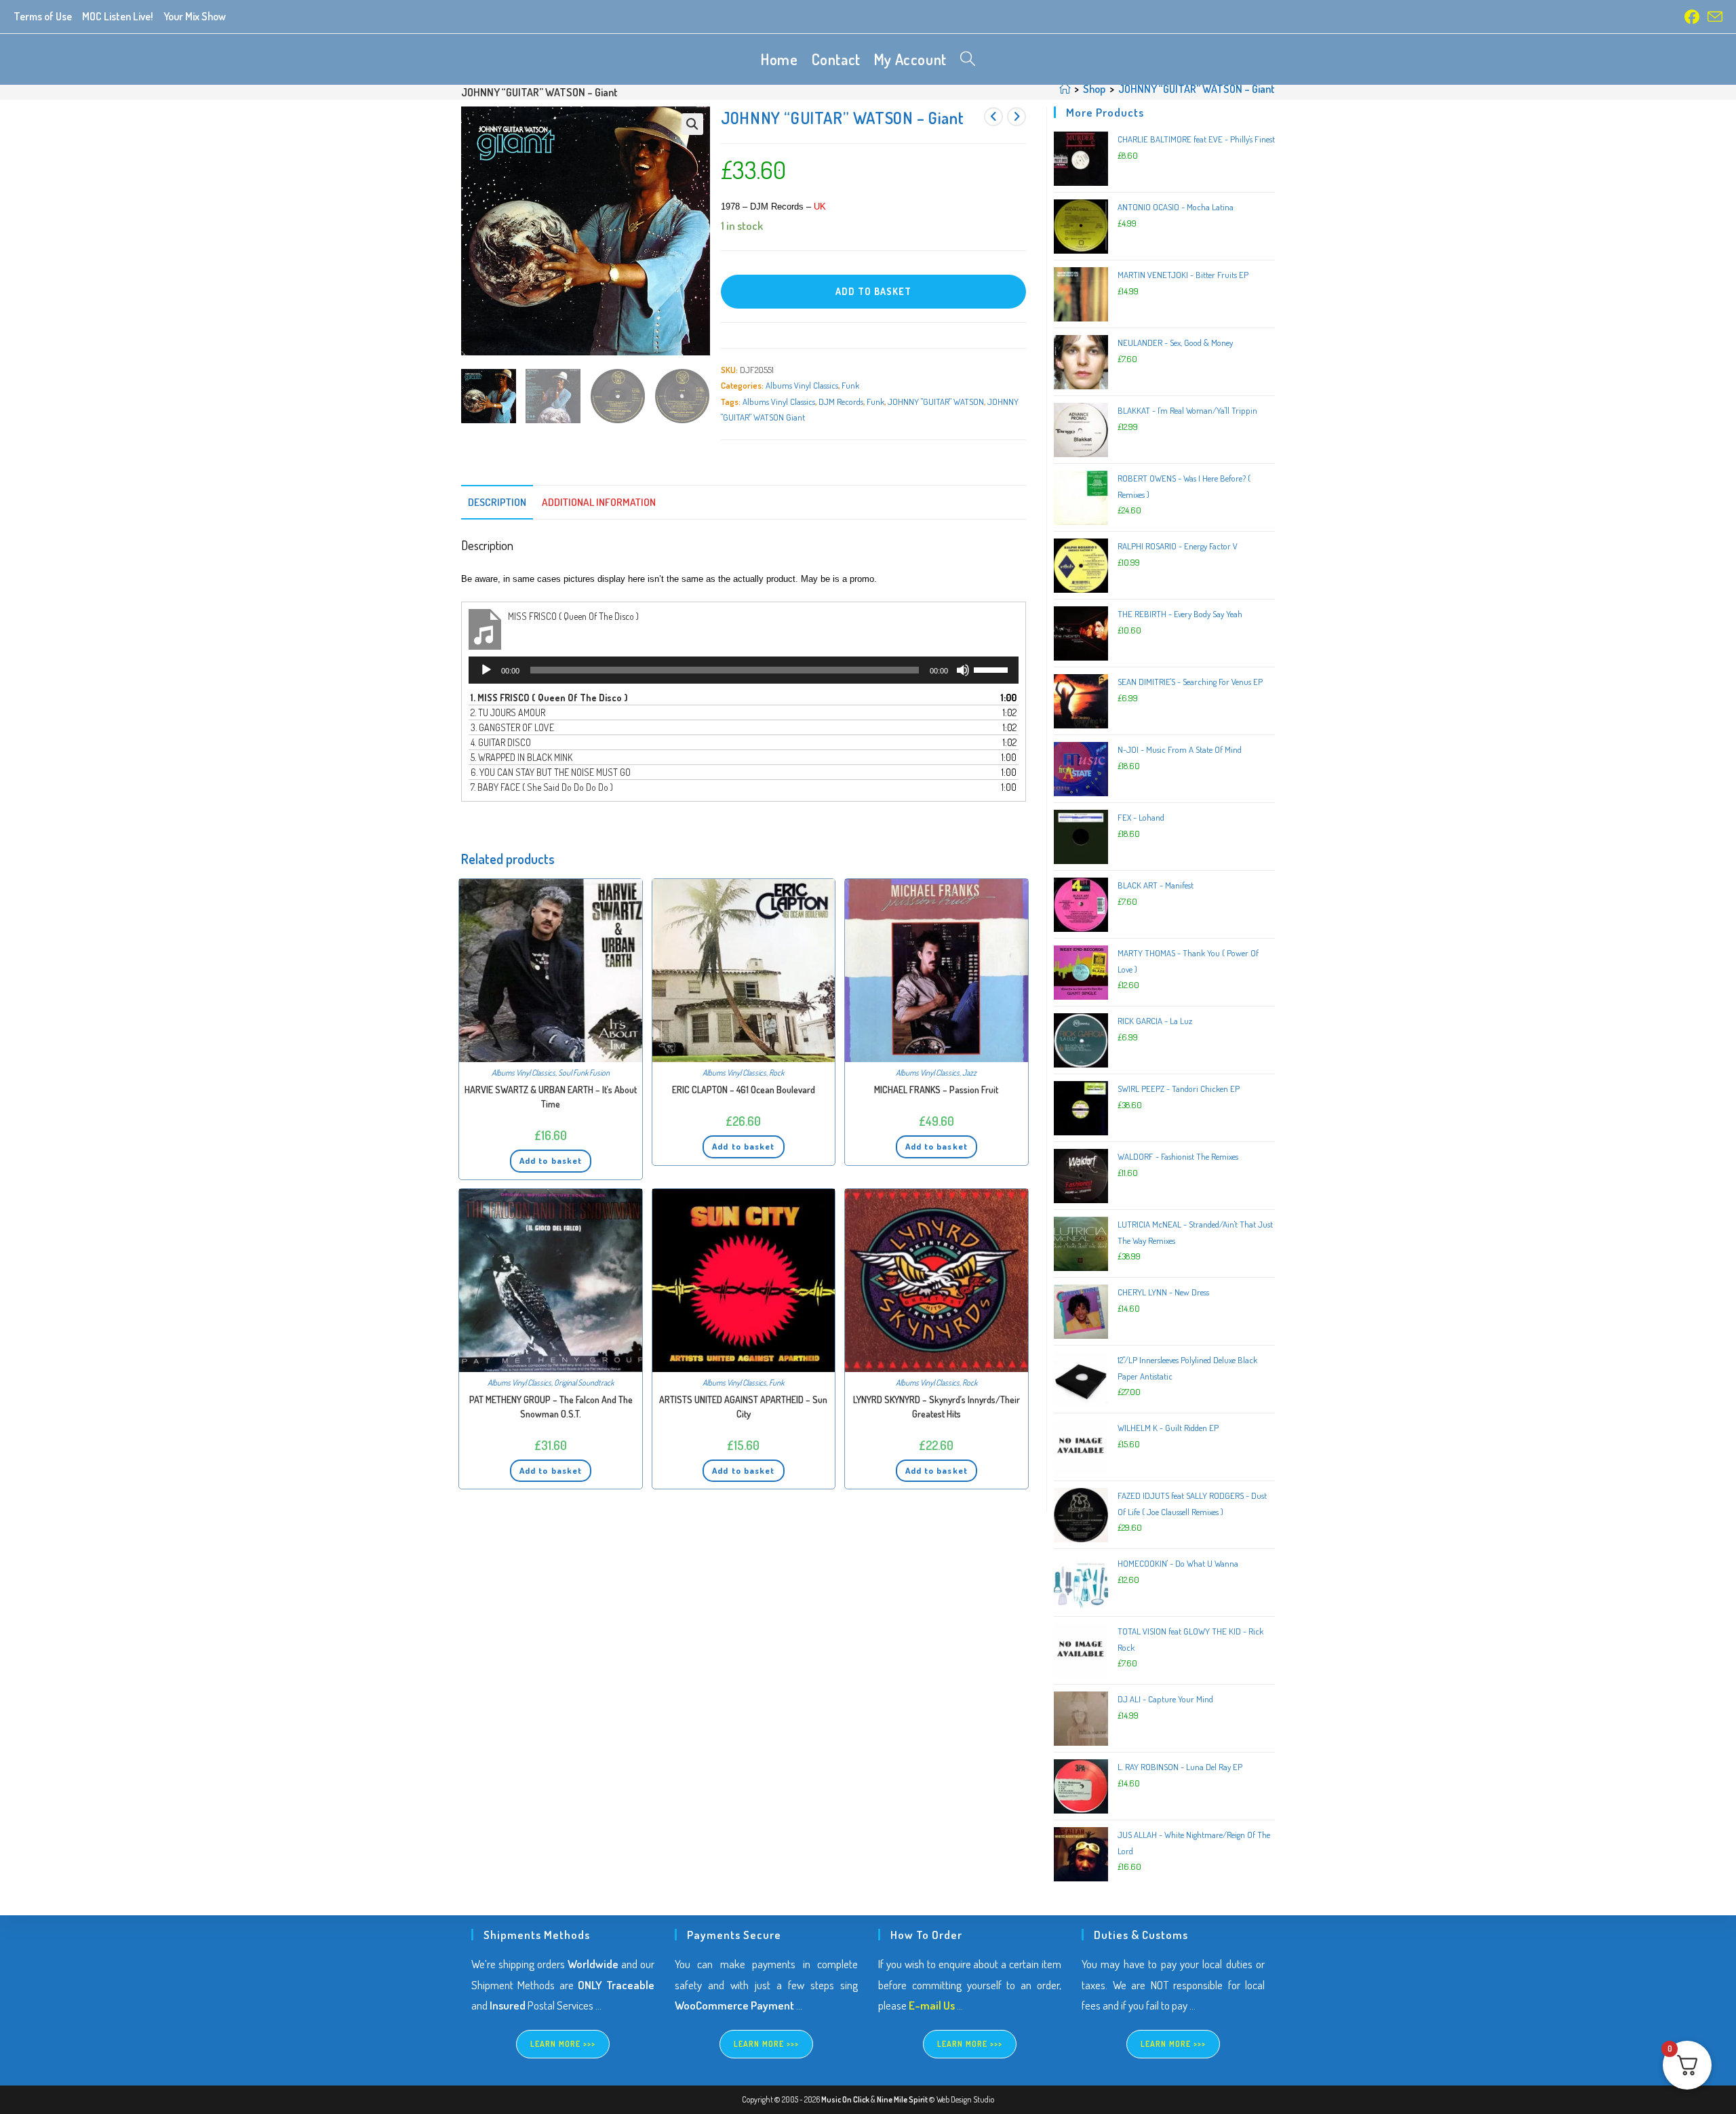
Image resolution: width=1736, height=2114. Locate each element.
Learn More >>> (563, 2044)
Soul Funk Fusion (584, 1073)
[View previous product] (993, 117)
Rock (776, 1073)
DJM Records (841, 402)
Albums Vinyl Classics (802, 385)
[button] (692, 124)
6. (551, 772)
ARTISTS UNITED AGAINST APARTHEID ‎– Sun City (743, 1407)
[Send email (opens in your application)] (1713, 17)
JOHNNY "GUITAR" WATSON (936, 402)
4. (501, 742)
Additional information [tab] (599, 502)
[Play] (486, 670)
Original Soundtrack (584, 1383)
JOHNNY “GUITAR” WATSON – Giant (1197, 89)
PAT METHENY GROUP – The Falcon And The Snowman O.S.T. (551, 1407)
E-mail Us (932, 2005)
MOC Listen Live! (118, 16)
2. (508, 712)
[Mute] (963, 670)
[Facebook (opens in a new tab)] (1692, 17)
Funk (850, 385)
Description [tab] (497, 502)
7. (542, 787)
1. (549, 698)
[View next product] (1017, 117)
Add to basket (873, 291)
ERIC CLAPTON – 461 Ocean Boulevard (744, 1090)
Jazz (969, 1073)
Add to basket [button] (551, 1160)
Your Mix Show (195, 16)
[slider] (993, 669)
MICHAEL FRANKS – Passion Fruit (936, 1090)
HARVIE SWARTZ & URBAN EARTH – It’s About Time (551, 1097)
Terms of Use (43, 16)
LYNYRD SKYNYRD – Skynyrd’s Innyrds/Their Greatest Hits (936, 1407)
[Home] (1065, 89)
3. (512, 727)
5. (521, 757)
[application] (744, 670)
